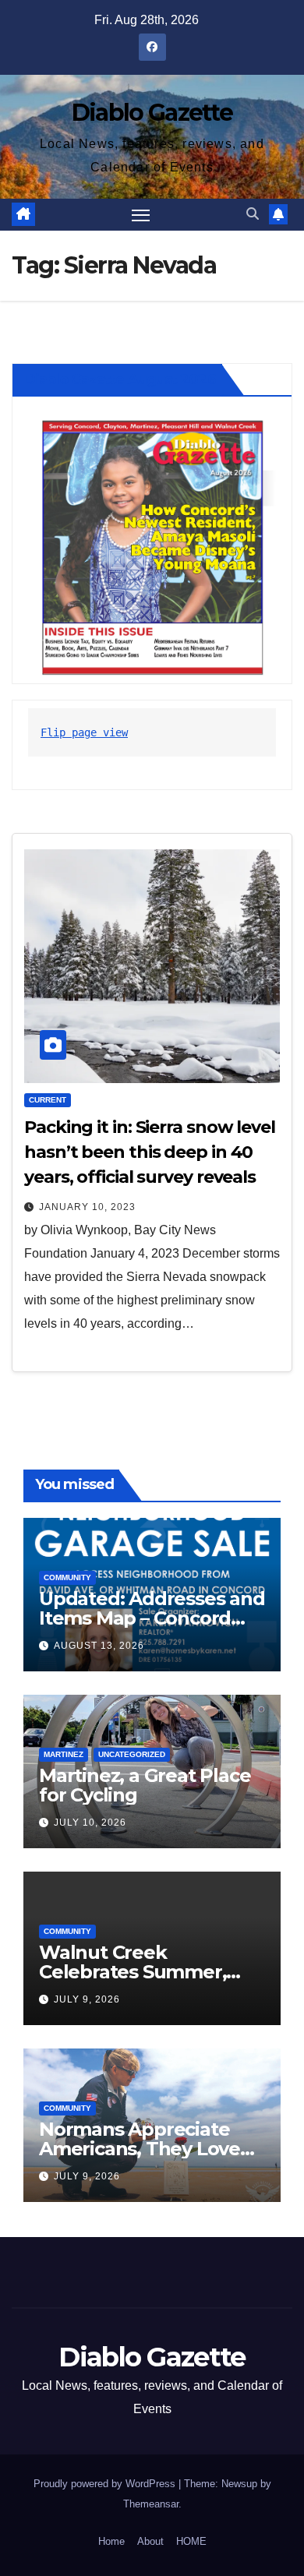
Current (48, 1100)
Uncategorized (132, 1754)
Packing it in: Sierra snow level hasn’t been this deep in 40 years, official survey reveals (150, 1152)
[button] (253, 214)
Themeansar (151, 2504)
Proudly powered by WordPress (106, 2484)
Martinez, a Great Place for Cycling (145, 1785)
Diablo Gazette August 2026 (120, 379)
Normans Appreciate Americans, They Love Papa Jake (140, 2149)
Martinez (64, 1754)
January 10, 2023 (87, 1207)
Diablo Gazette (152, 113)
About (150, 2541)
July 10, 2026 (90, 1823)
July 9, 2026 (87, 1999)
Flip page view (84, 732)
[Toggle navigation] (141, 215)
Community (67, 1577)
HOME (191, 2541)
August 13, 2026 (99, 1646)
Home (111, 2541)
